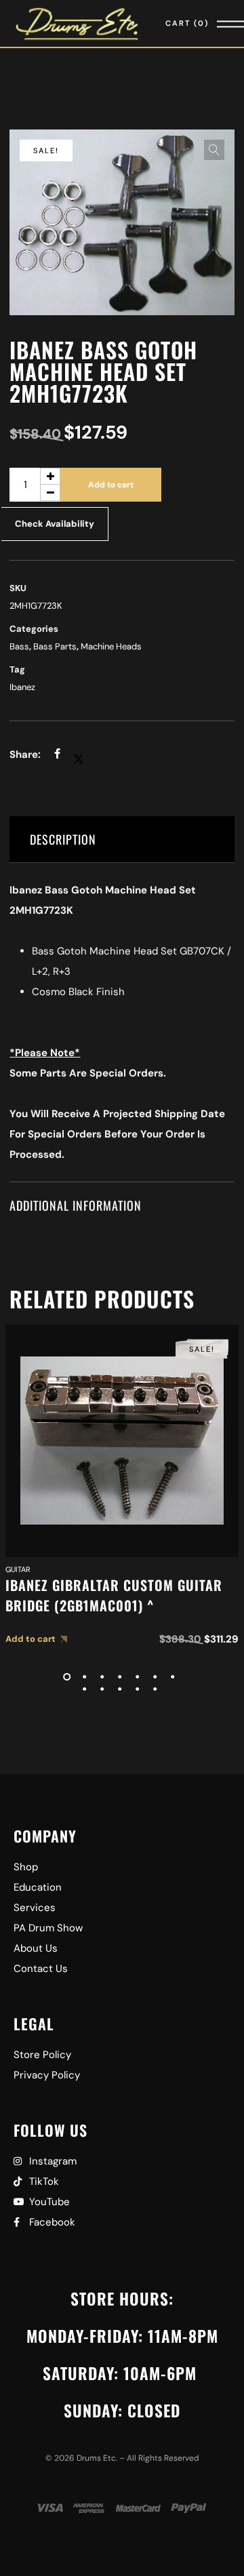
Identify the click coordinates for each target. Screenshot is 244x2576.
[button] (214, 150)
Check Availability (55, 524)
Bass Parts (55, 646)
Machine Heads (111, 646)
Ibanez (22, 687)
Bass (19, 646)
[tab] (122, 840)
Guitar (18, 1569)
